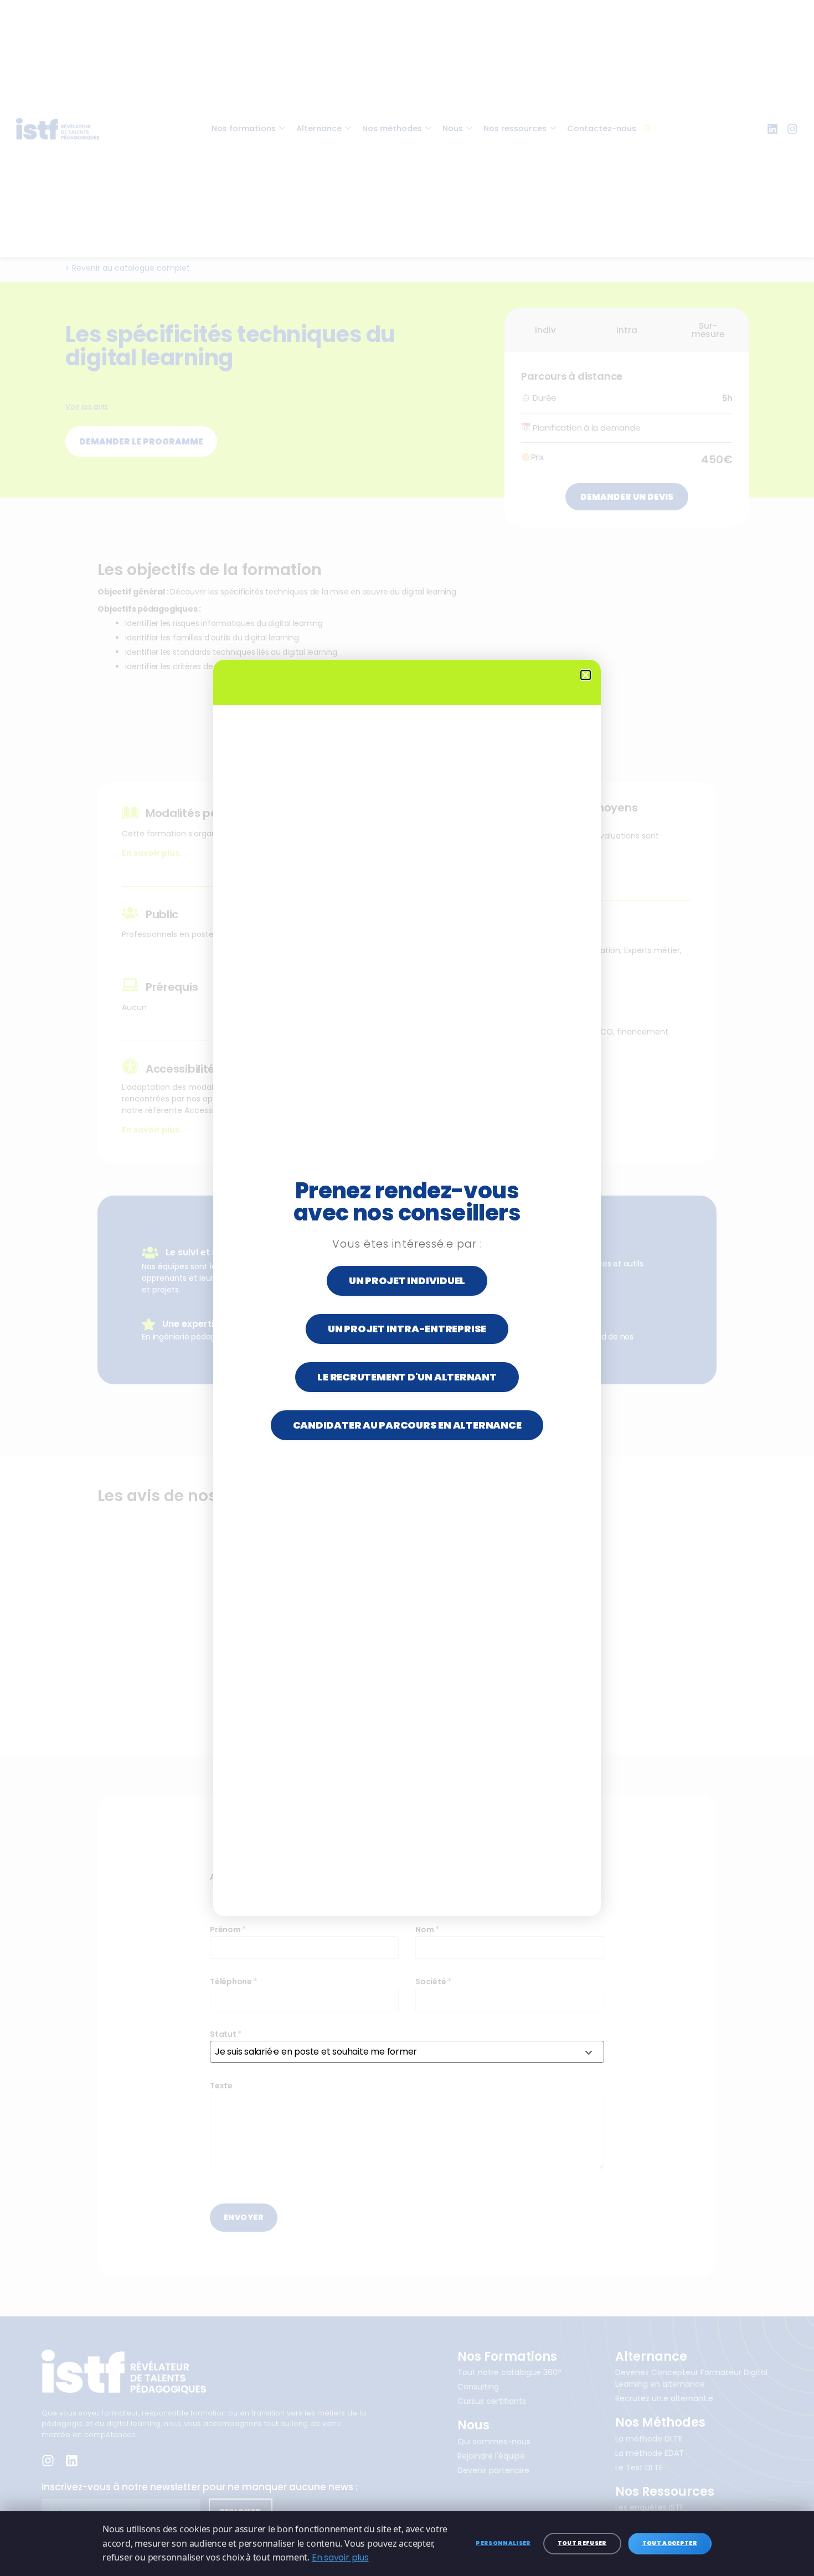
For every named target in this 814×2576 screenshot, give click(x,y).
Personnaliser (503, 2543)
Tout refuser (582, 2543)
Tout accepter (670, 2543)
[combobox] (407, 2052)
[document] (407, 1288)
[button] (586, 675)
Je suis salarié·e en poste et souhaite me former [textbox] (316, 2052)
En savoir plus (340, 2557)
